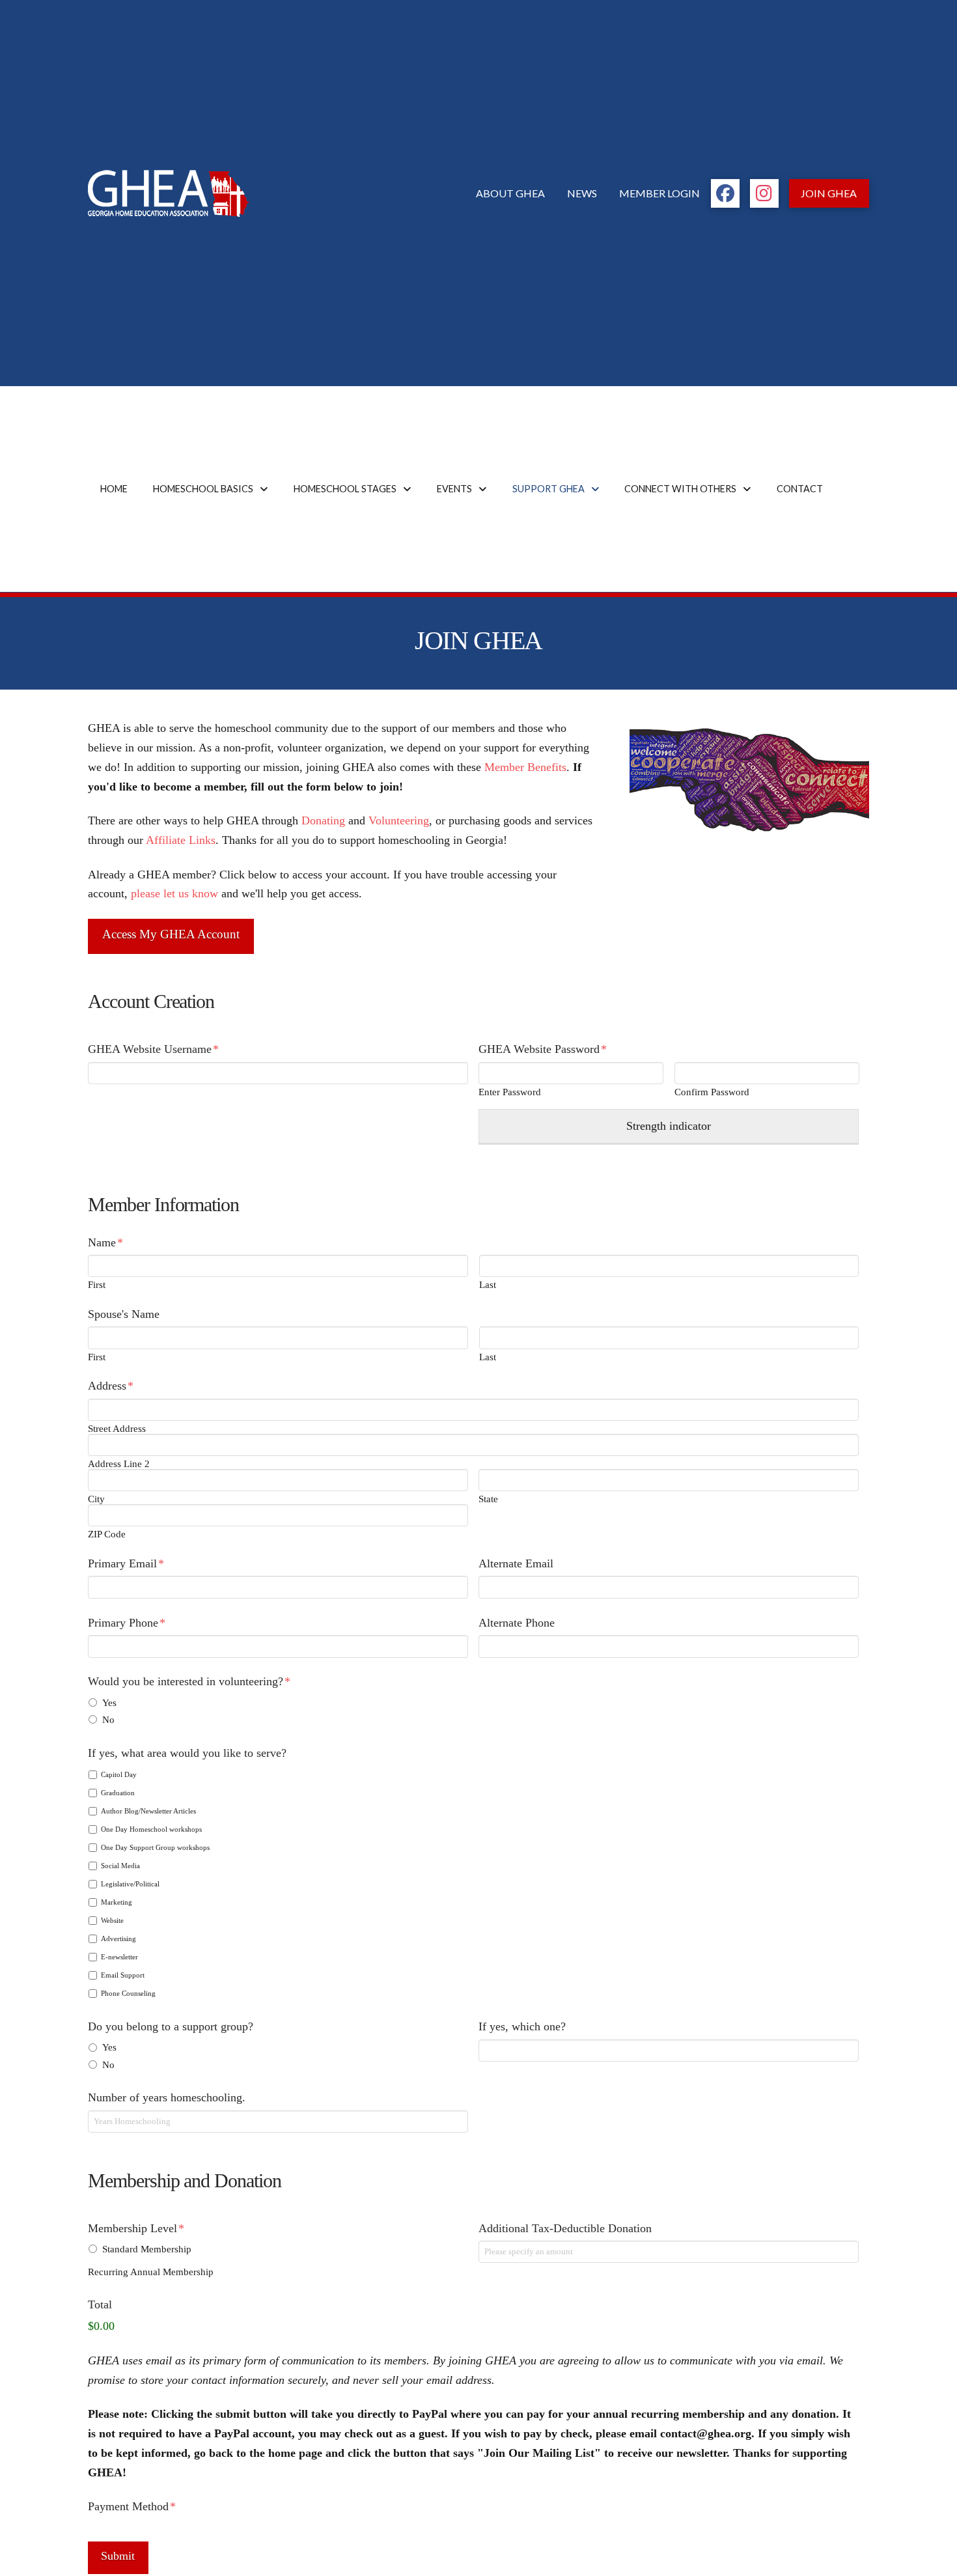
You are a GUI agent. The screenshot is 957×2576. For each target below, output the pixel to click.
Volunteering (399, 820)
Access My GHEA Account (171, 934)
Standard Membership (147, 2249)
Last (488, 1285)
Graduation (118, 1793)
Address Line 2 (119, 1464)
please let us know (174, 893)
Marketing (117, 1902)
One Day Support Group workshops (155, 1847)
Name (105, 1242)
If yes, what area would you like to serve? (187, 1753)
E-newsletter (119, 1957)
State (488, 1499)
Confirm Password (712, 1092)
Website (112, 1920)
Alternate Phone (517, 1623)
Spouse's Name (124, 1314)
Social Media (120, 1866)
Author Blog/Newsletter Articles (148, 1811)
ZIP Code (107, 1534)
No (108, 1719)
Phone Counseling (128, 1993)
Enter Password (510, 1092)
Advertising (118, 1939)
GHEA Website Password (543, 1049)
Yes (109, 1702)
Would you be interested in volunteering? (189, 1681)
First (97, 1285)
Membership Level (136, 2228)
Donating (323, 820)
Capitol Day (119, 1774)
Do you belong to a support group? (171, 2026)
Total (100, 2304)
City (96, 1499)
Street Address (117, 1429)
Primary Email (126, 1563)
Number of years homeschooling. (167, 2097)
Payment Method (132, 2506)
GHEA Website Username (153, 1049)
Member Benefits (525, 767)
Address (111, 1386)
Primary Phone (127, 1623)
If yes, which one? (522, 2026)
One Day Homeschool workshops (151, 1829)
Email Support (123, 1975)
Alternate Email (516, 1563)
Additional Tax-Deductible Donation (565, 2228)
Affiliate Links (181, 840)
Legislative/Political (130, 1884)
